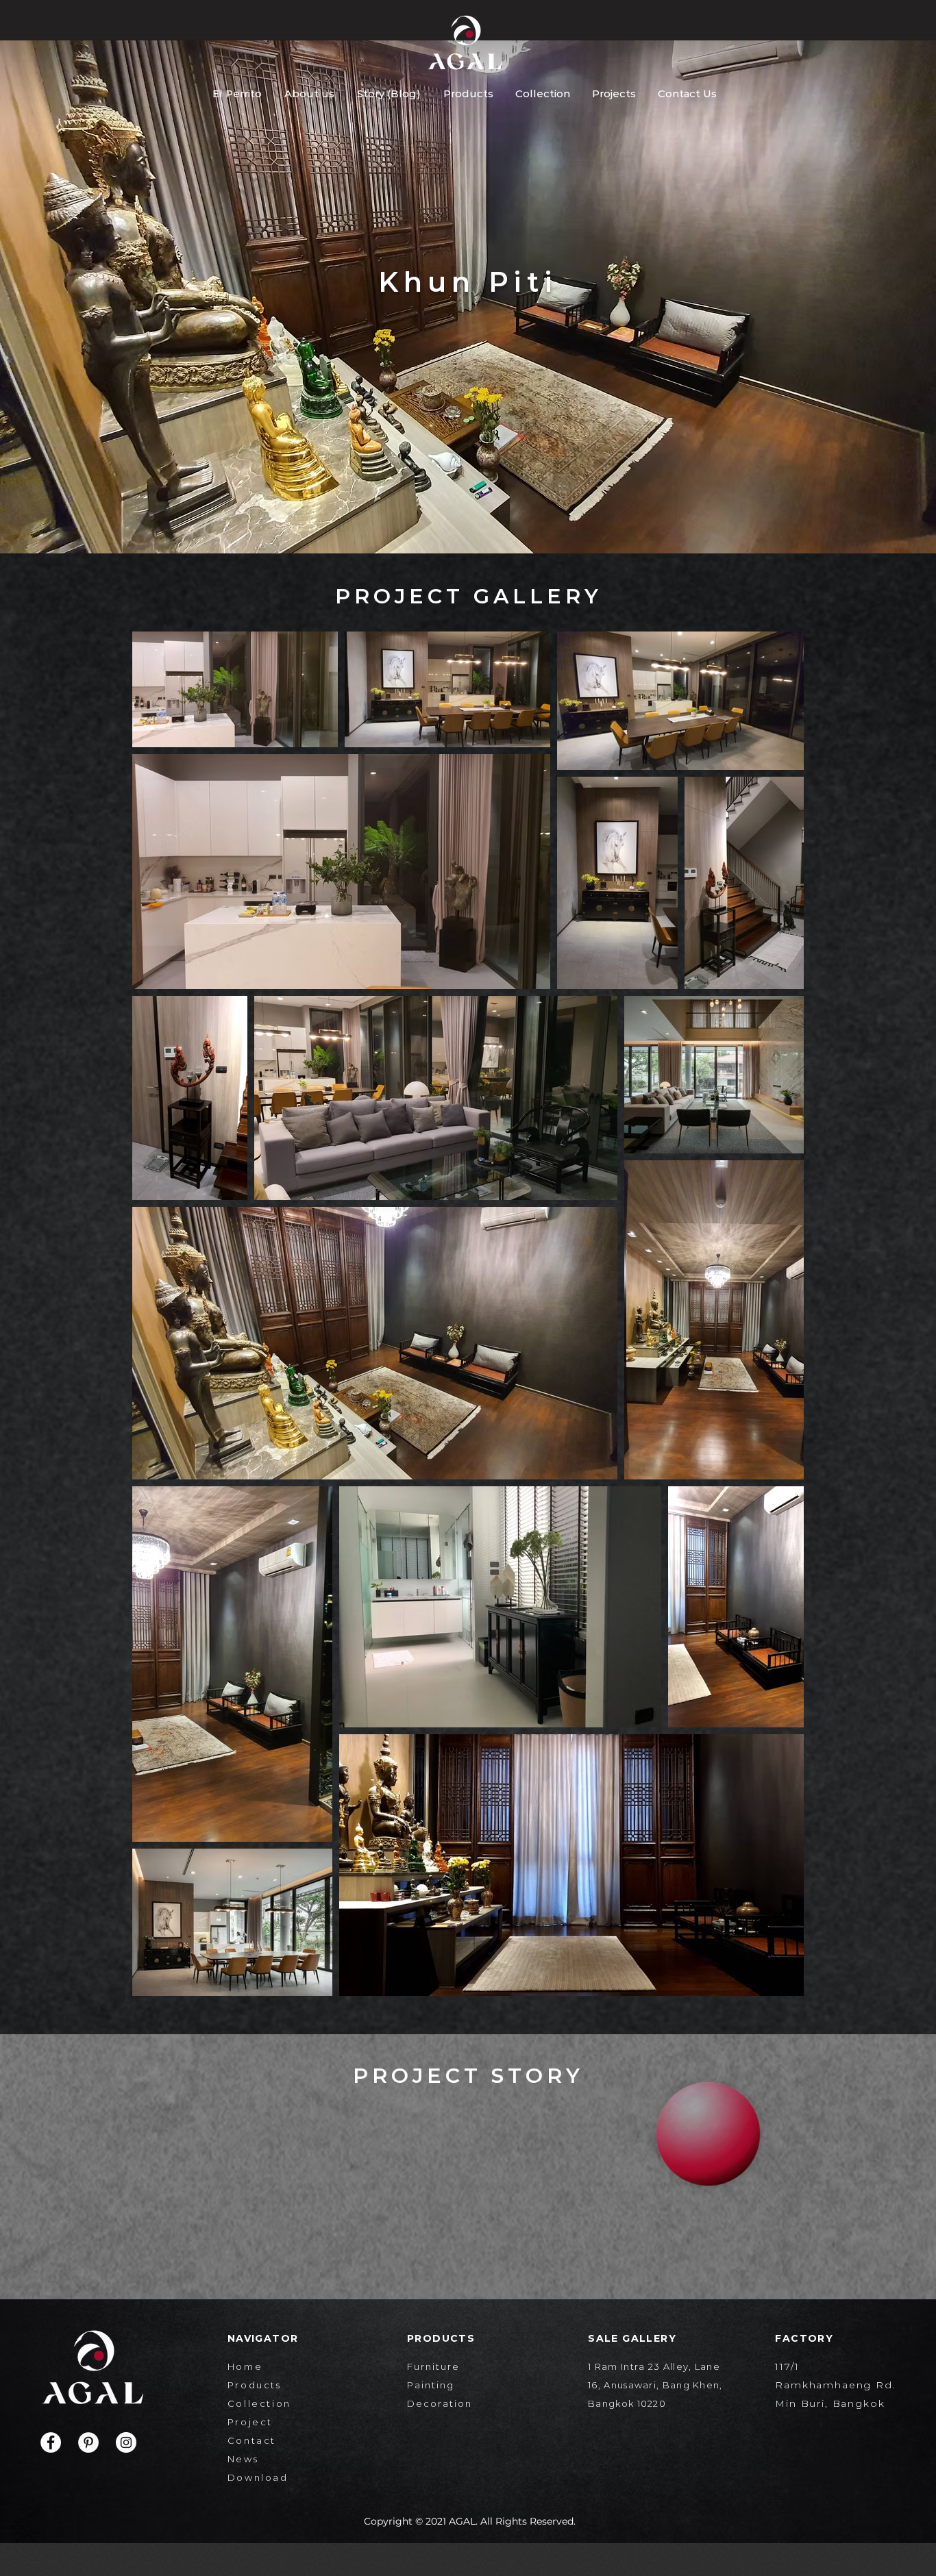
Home (245, 2366)
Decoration (440, 2403)
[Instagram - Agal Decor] (126, 2442)
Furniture (433, 2366)
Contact (252, 2440)
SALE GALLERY (632, 2338)
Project (250, 2422)
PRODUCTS (441, 2338)
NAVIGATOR (263, 2338)
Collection (259, 2403)
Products (255, 2385)
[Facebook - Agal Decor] (51, 2442)
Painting (431, 2385)
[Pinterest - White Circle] (88, 2442)
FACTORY (804, 2338)
